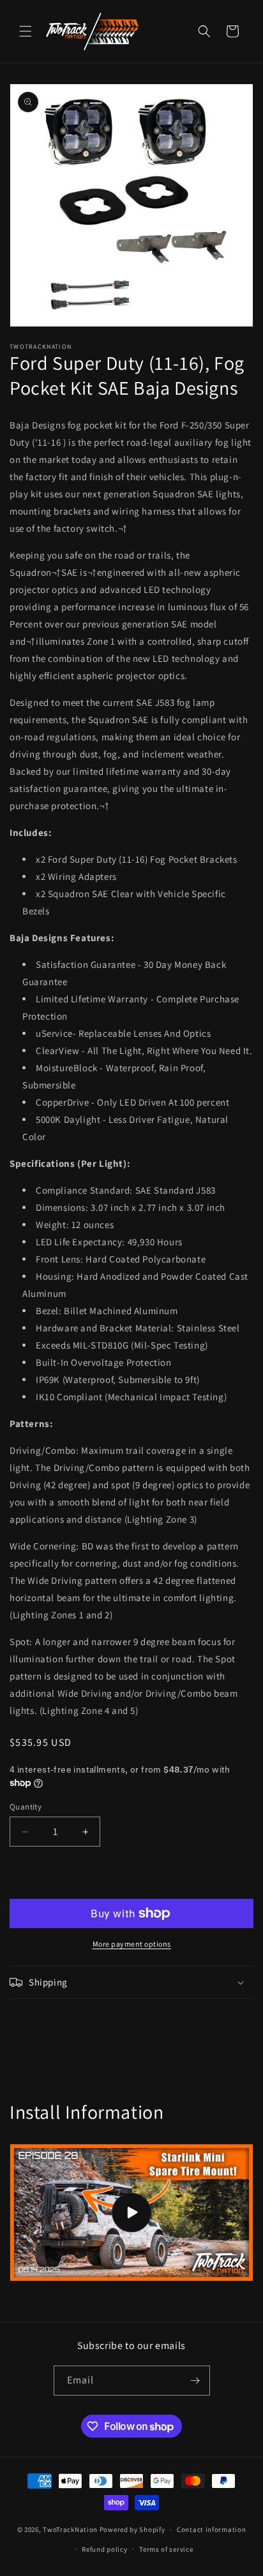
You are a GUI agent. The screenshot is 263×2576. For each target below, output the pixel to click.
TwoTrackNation (70, 2529)
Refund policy (104, 2549)
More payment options (132, 1944)
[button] (26, 31)
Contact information (211, 2529)
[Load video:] (131, 2213)
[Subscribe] (195, 2381)
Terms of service (166, 2549)
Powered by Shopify (132, 2529)
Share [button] (34, 2023)
